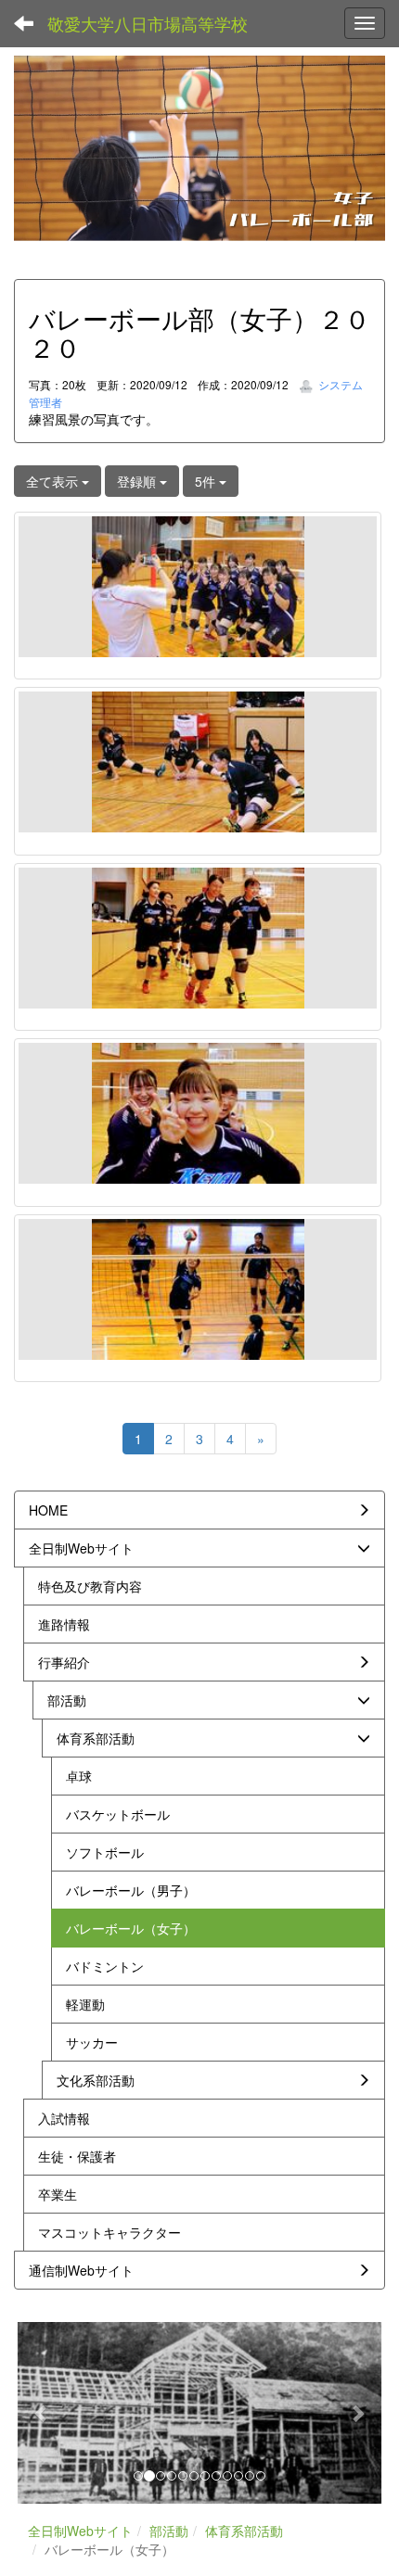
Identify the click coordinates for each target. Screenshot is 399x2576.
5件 (207, 481)
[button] (42, 2413)
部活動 (169, 2531)
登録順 (138, 481)
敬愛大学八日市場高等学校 (148, 23)
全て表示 (54, 481)
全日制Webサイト (80, 2531)
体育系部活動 (244, 2531)
